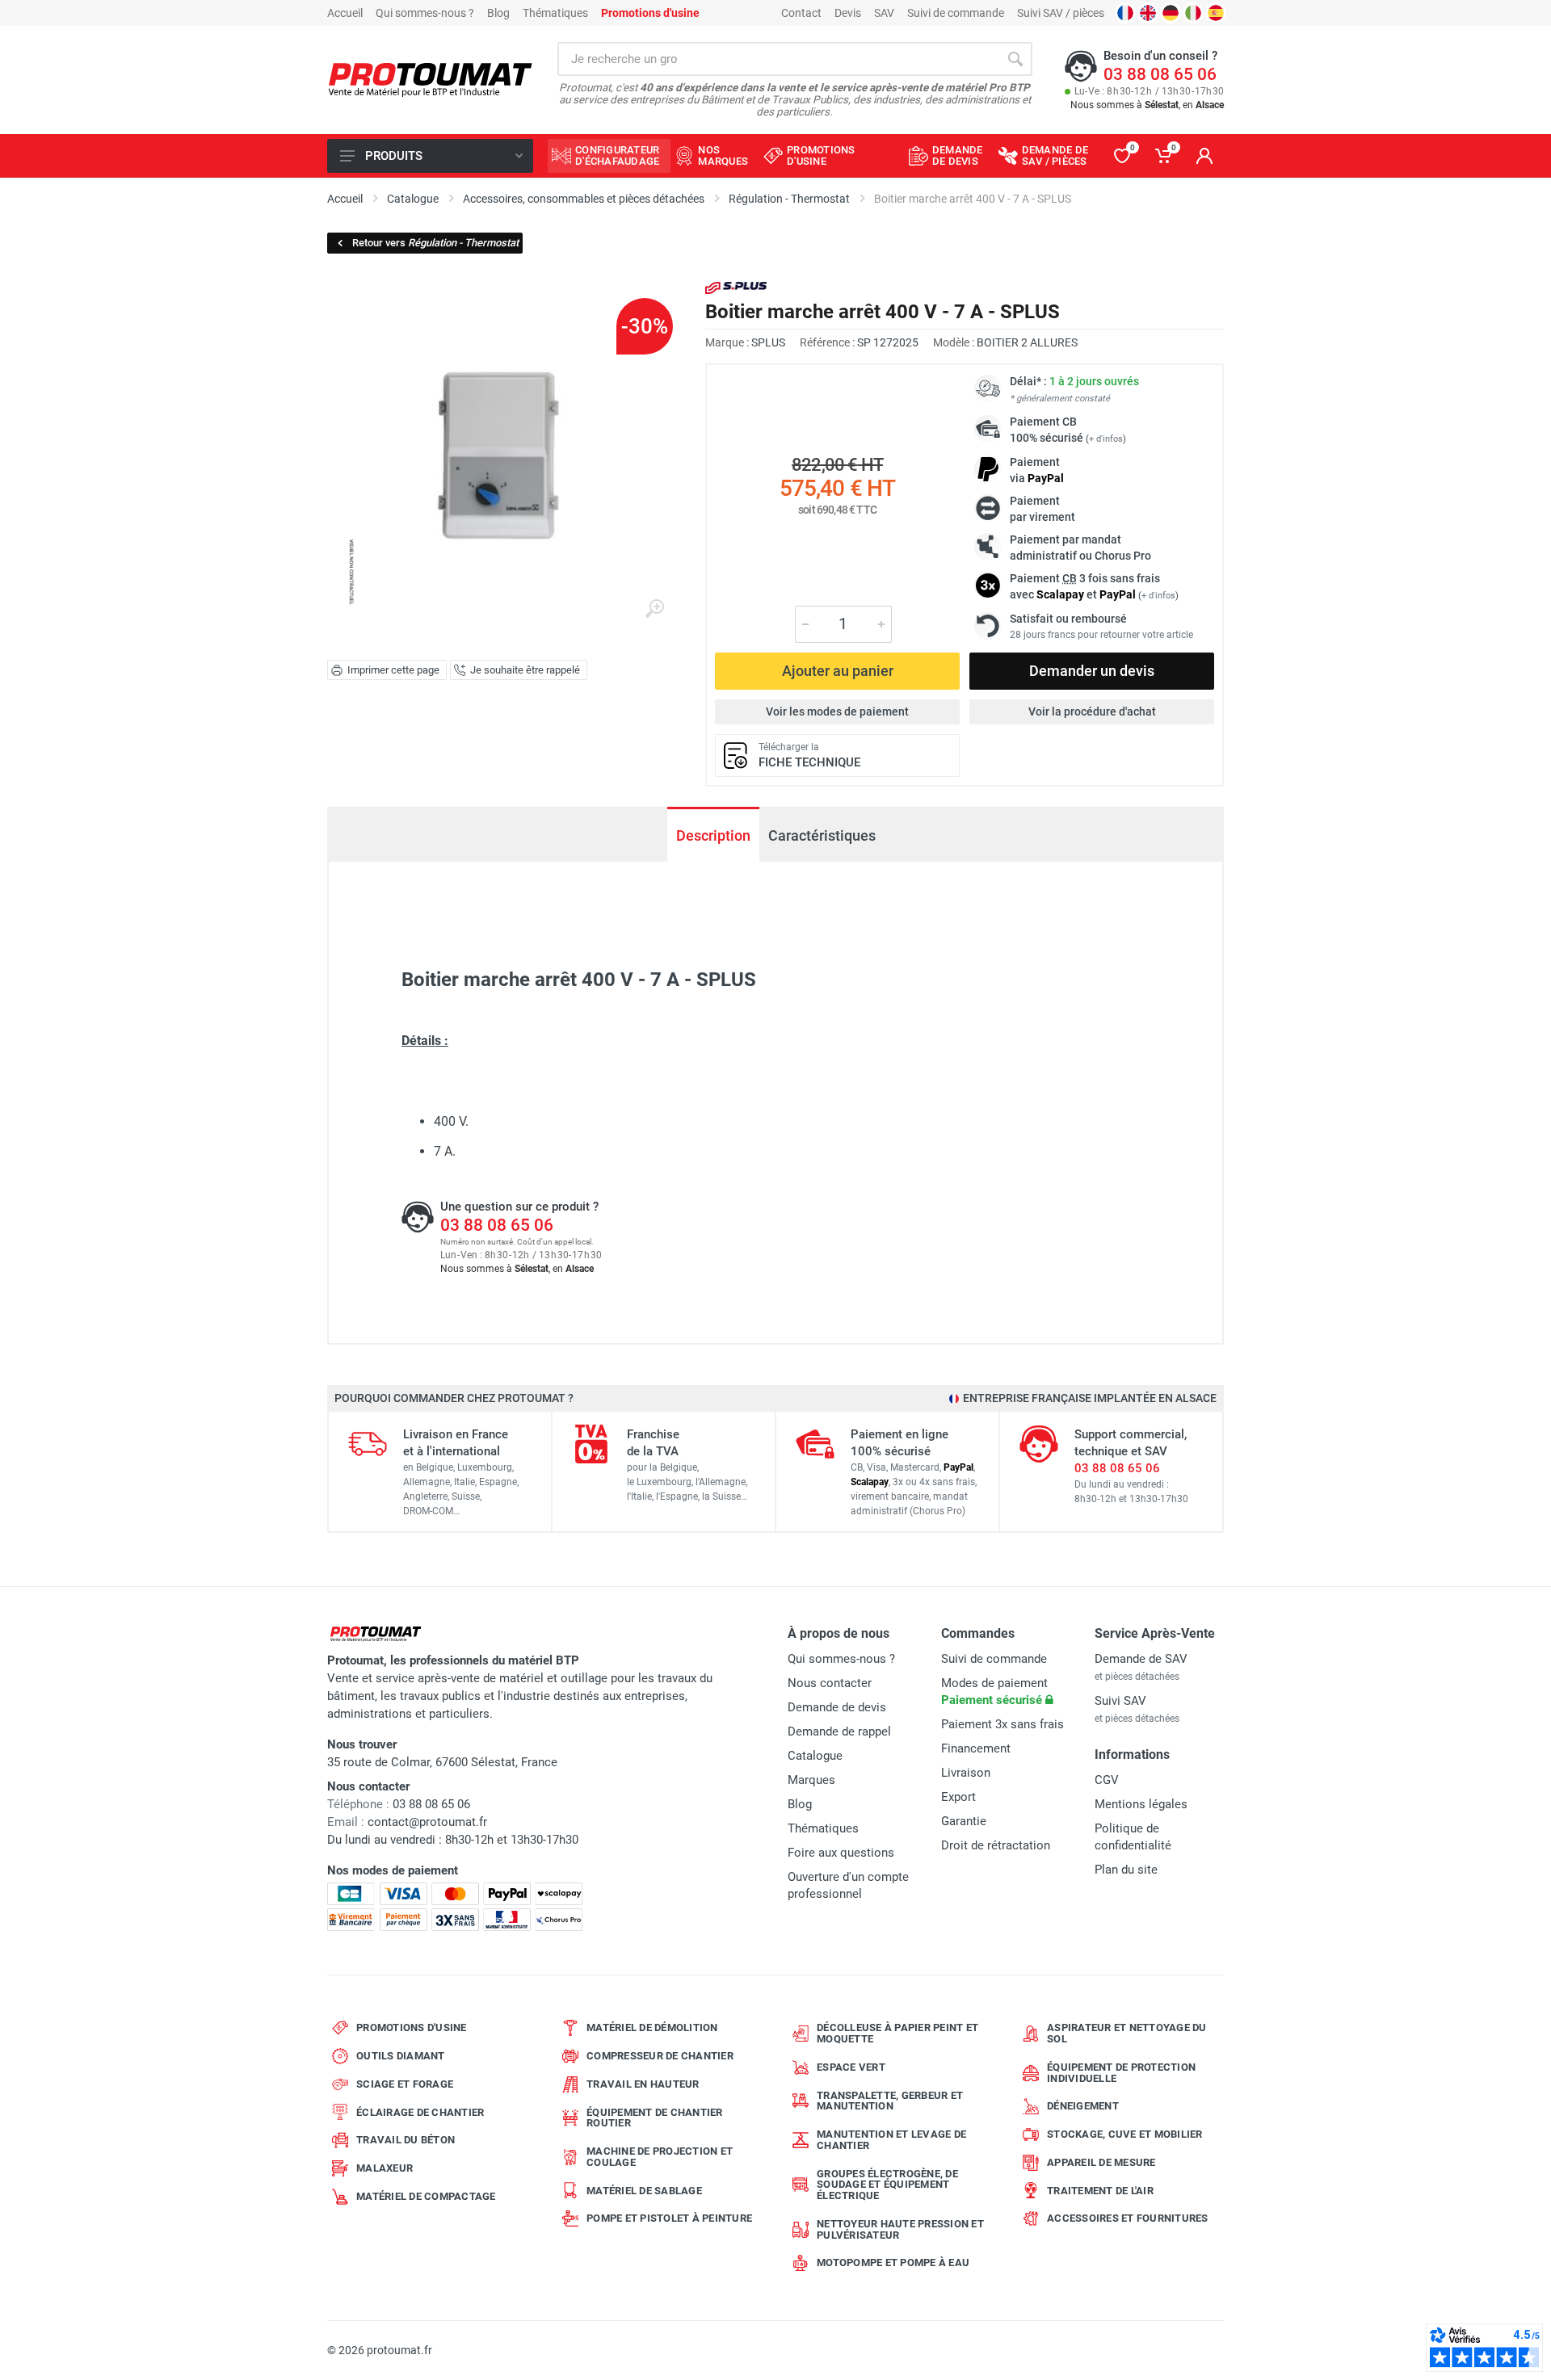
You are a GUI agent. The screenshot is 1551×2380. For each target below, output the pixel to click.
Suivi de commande (956, 13)
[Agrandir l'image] (654, 609)
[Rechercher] (1015, 59)
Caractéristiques (822, 835)
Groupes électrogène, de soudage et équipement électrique (887, 2185)
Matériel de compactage (426, 2196)
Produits (394, 156)
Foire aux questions (841, 1853)
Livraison (966, 1773)
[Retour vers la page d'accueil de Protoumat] (430, 80)
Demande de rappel (839, 1731)
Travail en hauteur (643, 2084)
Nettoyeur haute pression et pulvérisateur (900, 2229)
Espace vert (851, 2067)
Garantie (964, 1821)
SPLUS (768, 342)
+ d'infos (1106, 439)
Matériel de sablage (644, 2191)
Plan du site (1126, 1870)
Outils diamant (401, 2056)
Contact (801, 13)
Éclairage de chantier (420, 2112)
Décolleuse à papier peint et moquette (897, 2033)
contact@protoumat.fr (427, 1822)
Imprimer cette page (393, 670)
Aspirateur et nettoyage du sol (1127, 2033)
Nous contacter (830, 1683)
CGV (1107, 1780)
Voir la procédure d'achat (1092, 711)
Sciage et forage (405, 2084)
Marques (811, 1780)
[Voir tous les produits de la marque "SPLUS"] (736, 288)
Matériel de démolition (652, 2027)
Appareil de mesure (1101, 2162)
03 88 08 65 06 (1160, 74)
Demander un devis (1092, 671)
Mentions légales (1141, 1804)
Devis (848, 13)
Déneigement (1083, 2106)
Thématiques (555, 13)
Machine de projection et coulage (660, 2157)
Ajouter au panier (838, 671)
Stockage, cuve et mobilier (1125, 2134)
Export (958, 1797)
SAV (884, 13)
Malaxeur (385, 2168)
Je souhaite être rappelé (525, 670)
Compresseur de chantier (660, 2056)
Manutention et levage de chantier (891, 2140)
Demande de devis (837, 1707)
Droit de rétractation (996, 1845)
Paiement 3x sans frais (1002, 1724)
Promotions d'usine (412, 2027)
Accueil (345, 13)
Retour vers (435, 243)
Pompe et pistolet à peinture (669, 2218)
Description (713, 835)
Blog (498, 13)
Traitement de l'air (1100, 2191)
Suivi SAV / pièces (1061, 13)
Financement (976, 1748)
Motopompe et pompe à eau (893, 2262)
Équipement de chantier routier (655, 2118)
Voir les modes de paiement (837, 711)
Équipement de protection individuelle (1121, 2073)
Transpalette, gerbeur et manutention (890, 2101)
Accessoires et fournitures (1128, 2218)
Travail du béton (406, 2140)
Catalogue (815, 1756)
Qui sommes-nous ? (425, 13)
